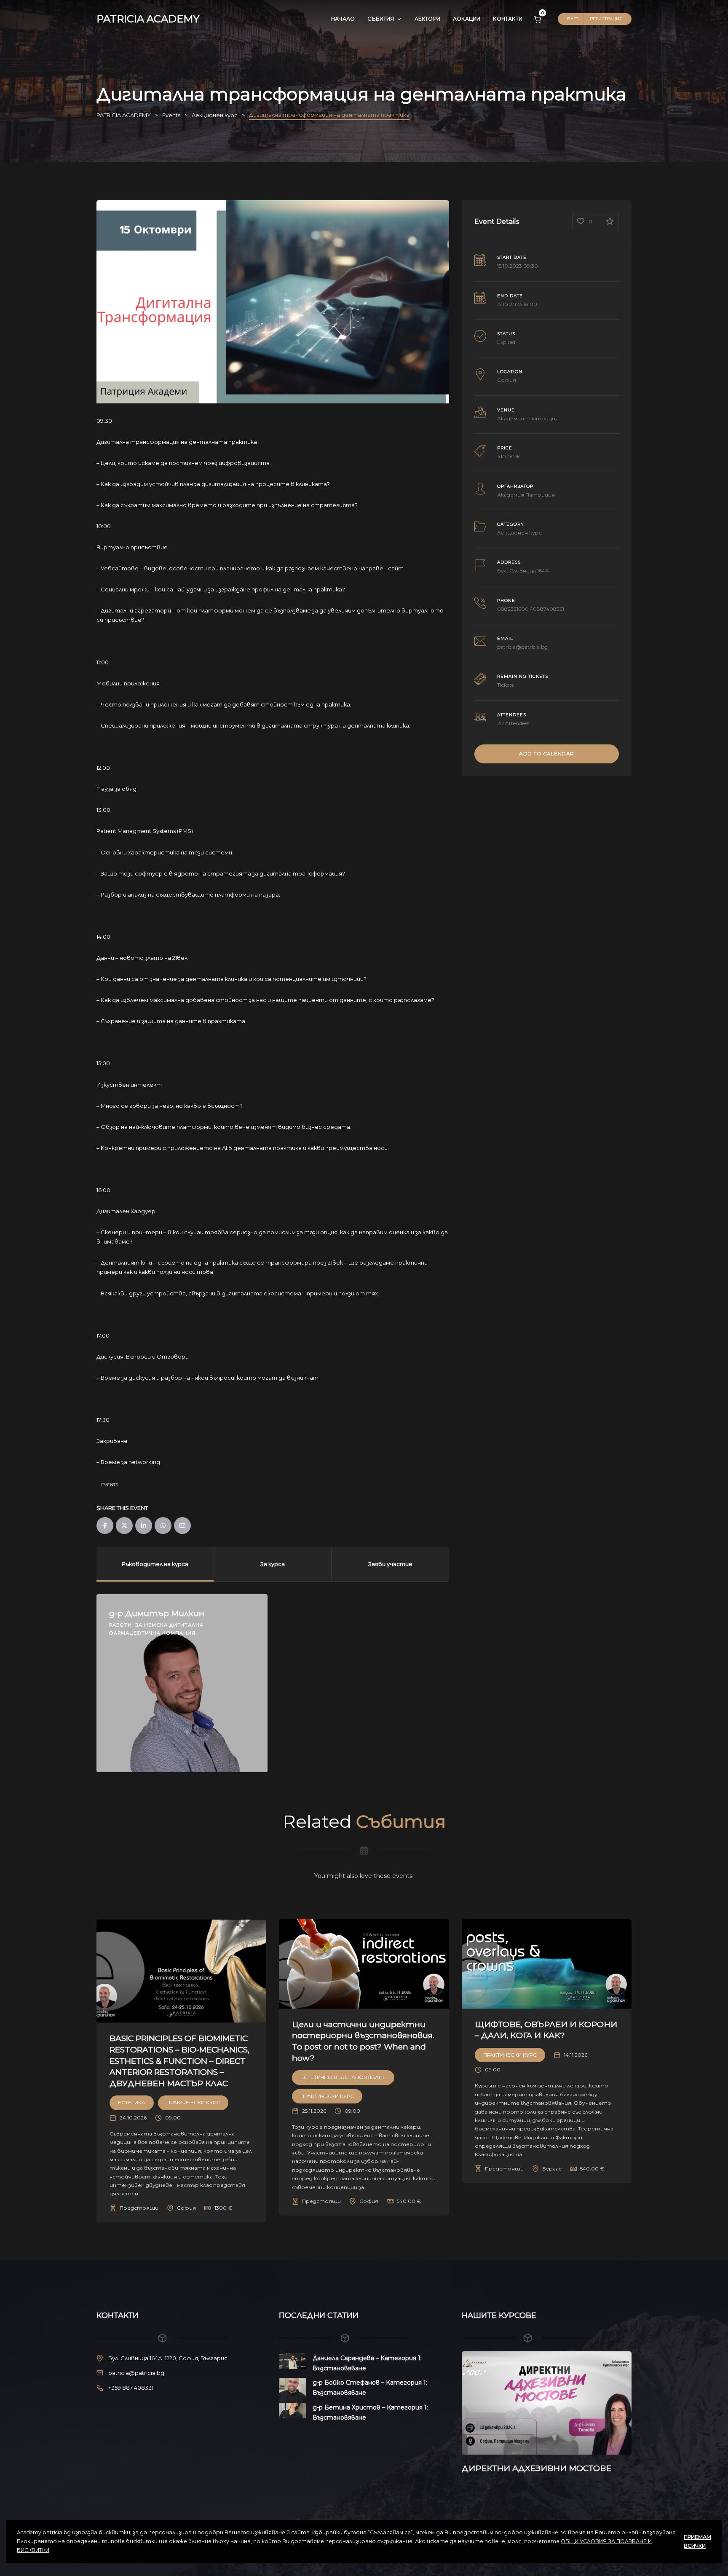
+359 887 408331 (131, 2388)
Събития (381, 19)
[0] (537, 19)
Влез (573, 19)
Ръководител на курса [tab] (155, 1564)
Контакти (508, 19)
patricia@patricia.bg (522, 647)
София (507, 380)
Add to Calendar (547, 753)
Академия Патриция (526, 495)
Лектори (427, 19)
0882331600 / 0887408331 (531, 609)
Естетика (132, 2102)
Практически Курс (193, 2102)
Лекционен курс (519, 533)
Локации (467, 19)
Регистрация (606, 19)
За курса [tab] (273, 1564)
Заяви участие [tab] (390, 1564)
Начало (343, 19)
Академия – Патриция (528, 418)
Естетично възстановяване (343, 2077)
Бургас (552, 2169)
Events (110, 1485)
